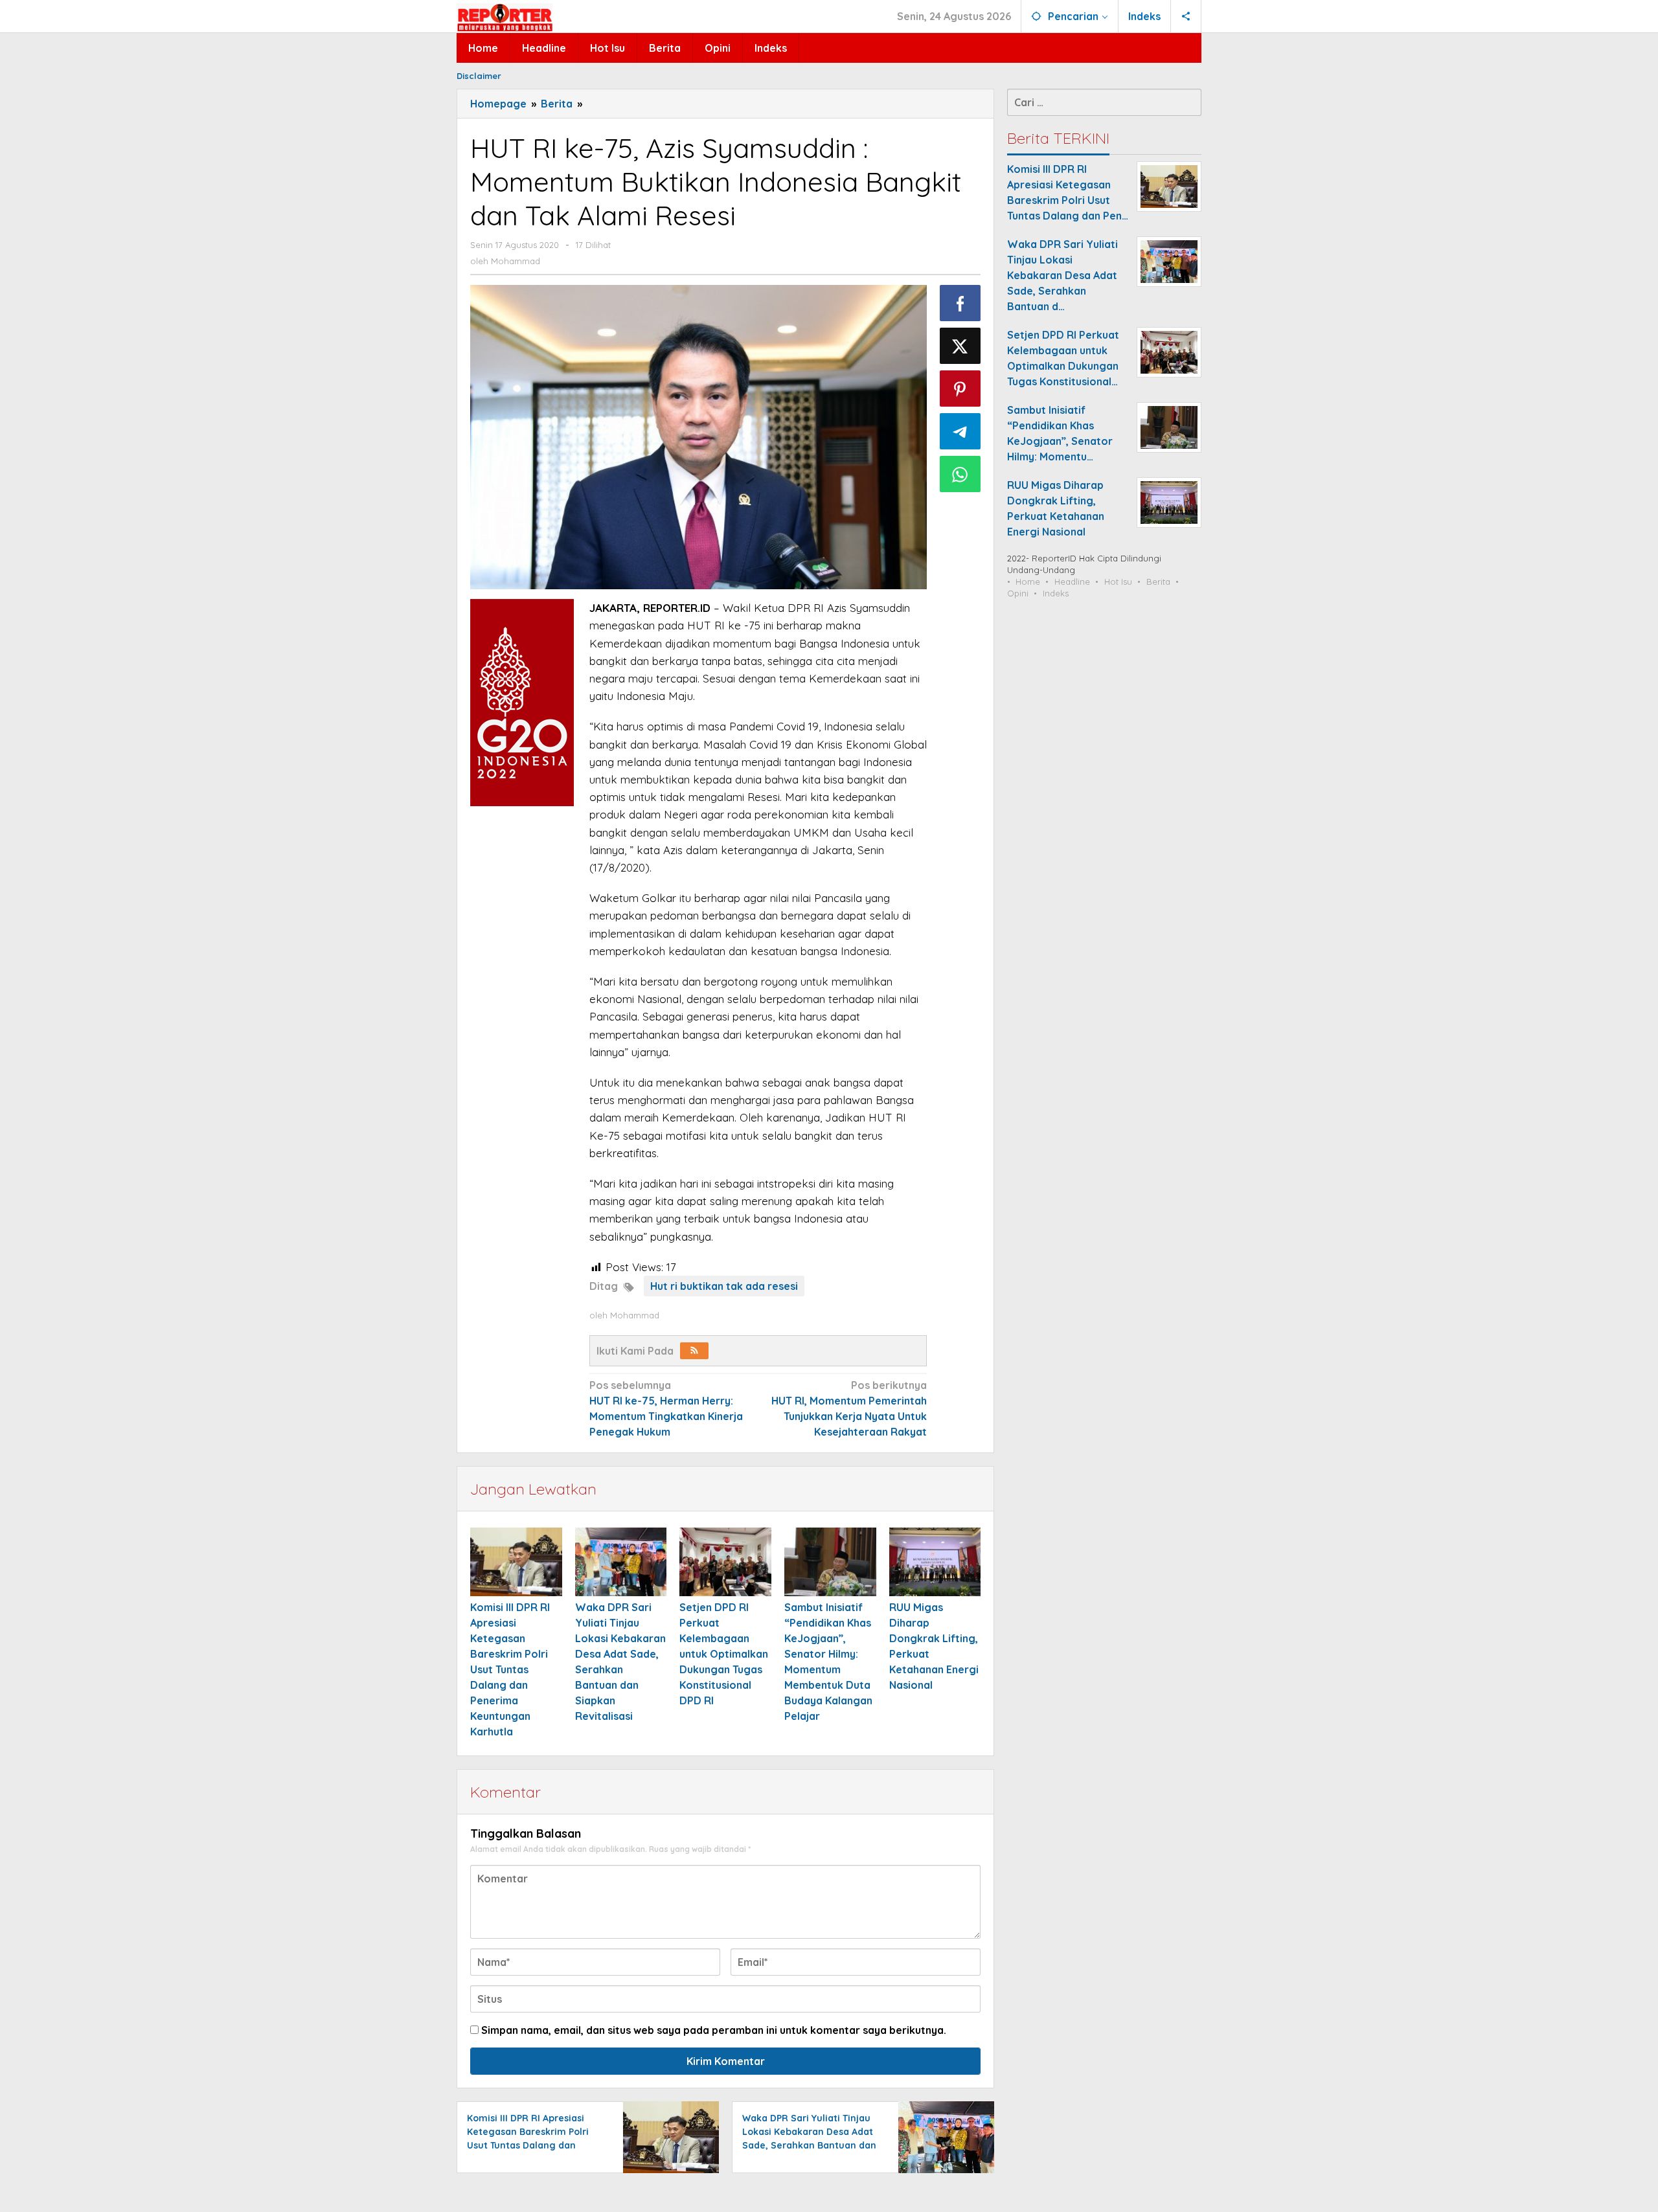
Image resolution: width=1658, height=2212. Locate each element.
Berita (1158, 581)
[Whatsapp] (960, 474)
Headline (1072, 581)
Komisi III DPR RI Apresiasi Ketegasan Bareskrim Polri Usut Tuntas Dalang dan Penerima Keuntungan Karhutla (510, 1669)
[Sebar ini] (960, 303)
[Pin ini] (960, 389)
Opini (1018, 593)
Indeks (1056, 593)
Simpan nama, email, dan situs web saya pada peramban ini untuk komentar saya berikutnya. (714, 2030)
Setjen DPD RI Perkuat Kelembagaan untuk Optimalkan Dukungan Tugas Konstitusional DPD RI (724, 1654)
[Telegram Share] (960, 431)
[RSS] (694, 1351)
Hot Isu (1118, 581)
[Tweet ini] (960, 346)
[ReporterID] (505, 17)
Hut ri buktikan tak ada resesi (724, 1286)
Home (1028, 581)
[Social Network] (1186, 16)
